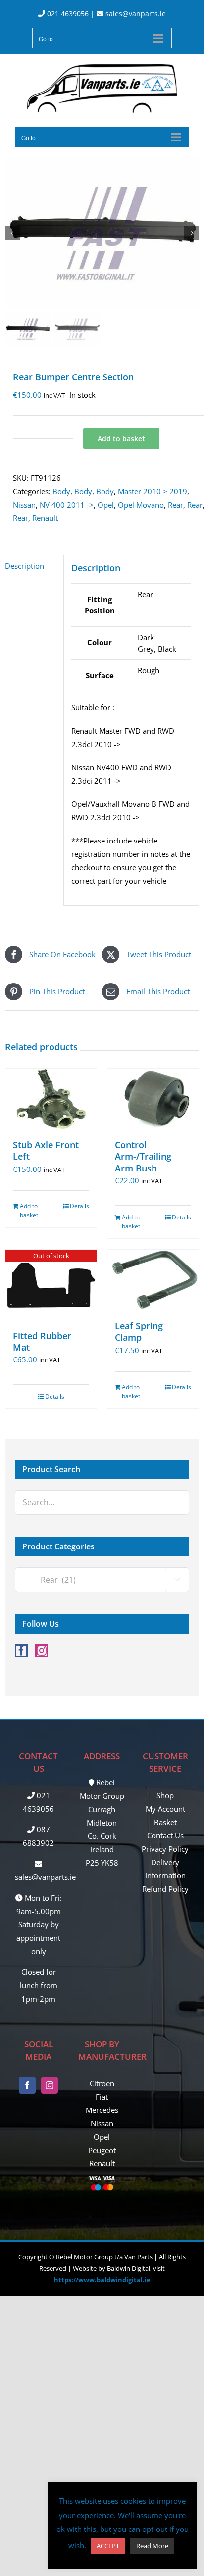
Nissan (24, 505)
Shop (165, 1795)
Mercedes (102, 2110)
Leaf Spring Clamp (139, 1332)
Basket (165, 1822)
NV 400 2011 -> (67, 505)
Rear (176, 505)
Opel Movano (141, 505)
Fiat (102, 2097)
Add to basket (121, 439)
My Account (165, 1809)
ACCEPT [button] (108, 2546)
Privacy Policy (165, 1849)
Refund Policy (165, 1889)
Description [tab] (25, 566)
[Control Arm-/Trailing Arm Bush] (153, 1099)
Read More (152, 2546)
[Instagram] (42, 1651)
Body (61, 491)
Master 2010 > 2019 (153, 491)
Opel (106, 505)
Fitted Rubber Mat (42, 1341)
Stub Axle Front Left (46, 1150)
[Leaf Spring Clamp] (153, 1280)
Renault (45, 518)
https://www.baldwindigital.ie (102, 2280)
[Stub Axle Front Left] (51, 1099)
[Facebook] (21, 1651)
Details (79, 1206)
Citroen (102, 2083)
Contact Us (165, 1835)
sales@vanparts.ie (135, 14)
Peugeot (102, 2150)
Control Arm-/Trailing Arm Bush (143, 1156)
